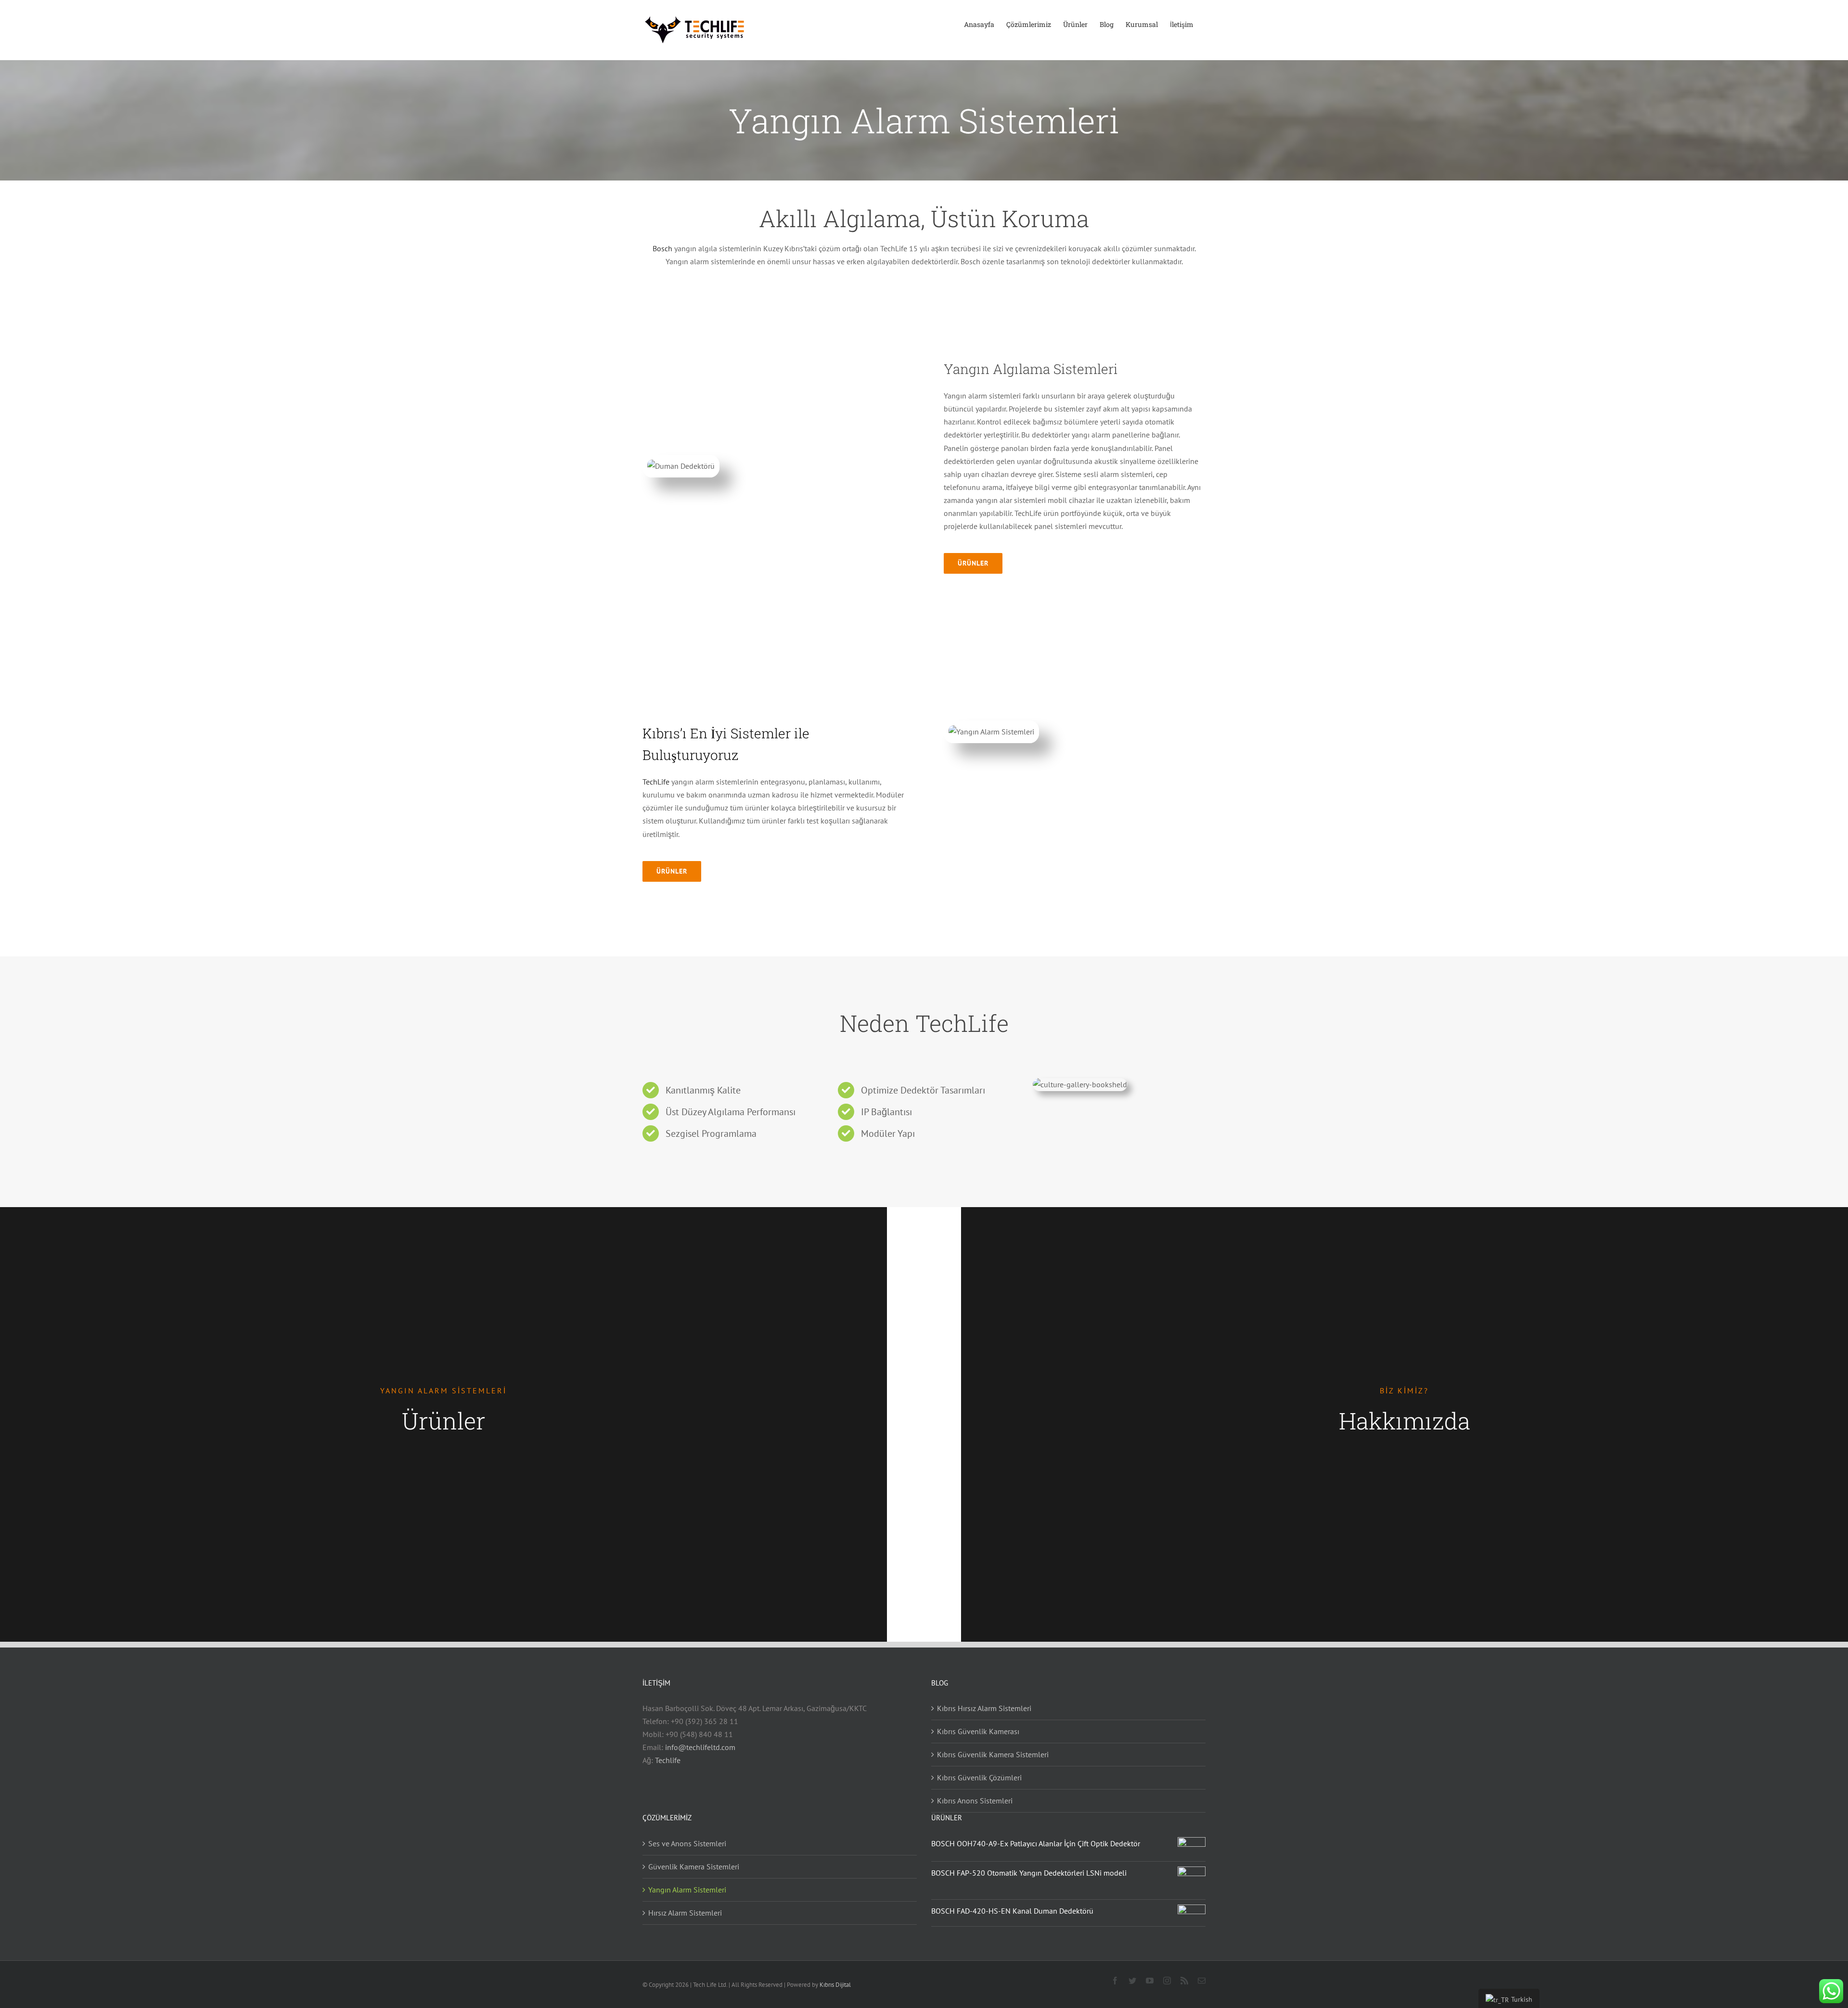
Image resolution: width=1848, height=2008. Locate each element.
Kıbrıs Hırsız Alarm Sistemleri (984, 1708)
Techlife (668, 1760)
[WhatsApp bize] (1831, 1991)
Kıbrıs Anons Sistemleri (975, 1801)
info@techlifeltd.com (700, 1747)
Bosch (662, 248)
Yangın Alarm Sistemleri (687, 1890)
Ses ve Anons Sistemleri (687, 1843)
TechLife (656, 782)
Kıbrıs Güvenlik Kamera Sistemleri (993, 1754)
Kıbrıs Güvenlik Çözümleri (979, 1777)
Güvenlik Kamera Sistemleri (694, 1866)
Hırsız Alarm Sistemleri (685, 1913)
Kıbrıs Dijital (835, 1985)
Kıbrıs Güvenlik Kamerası (978, 1731)
